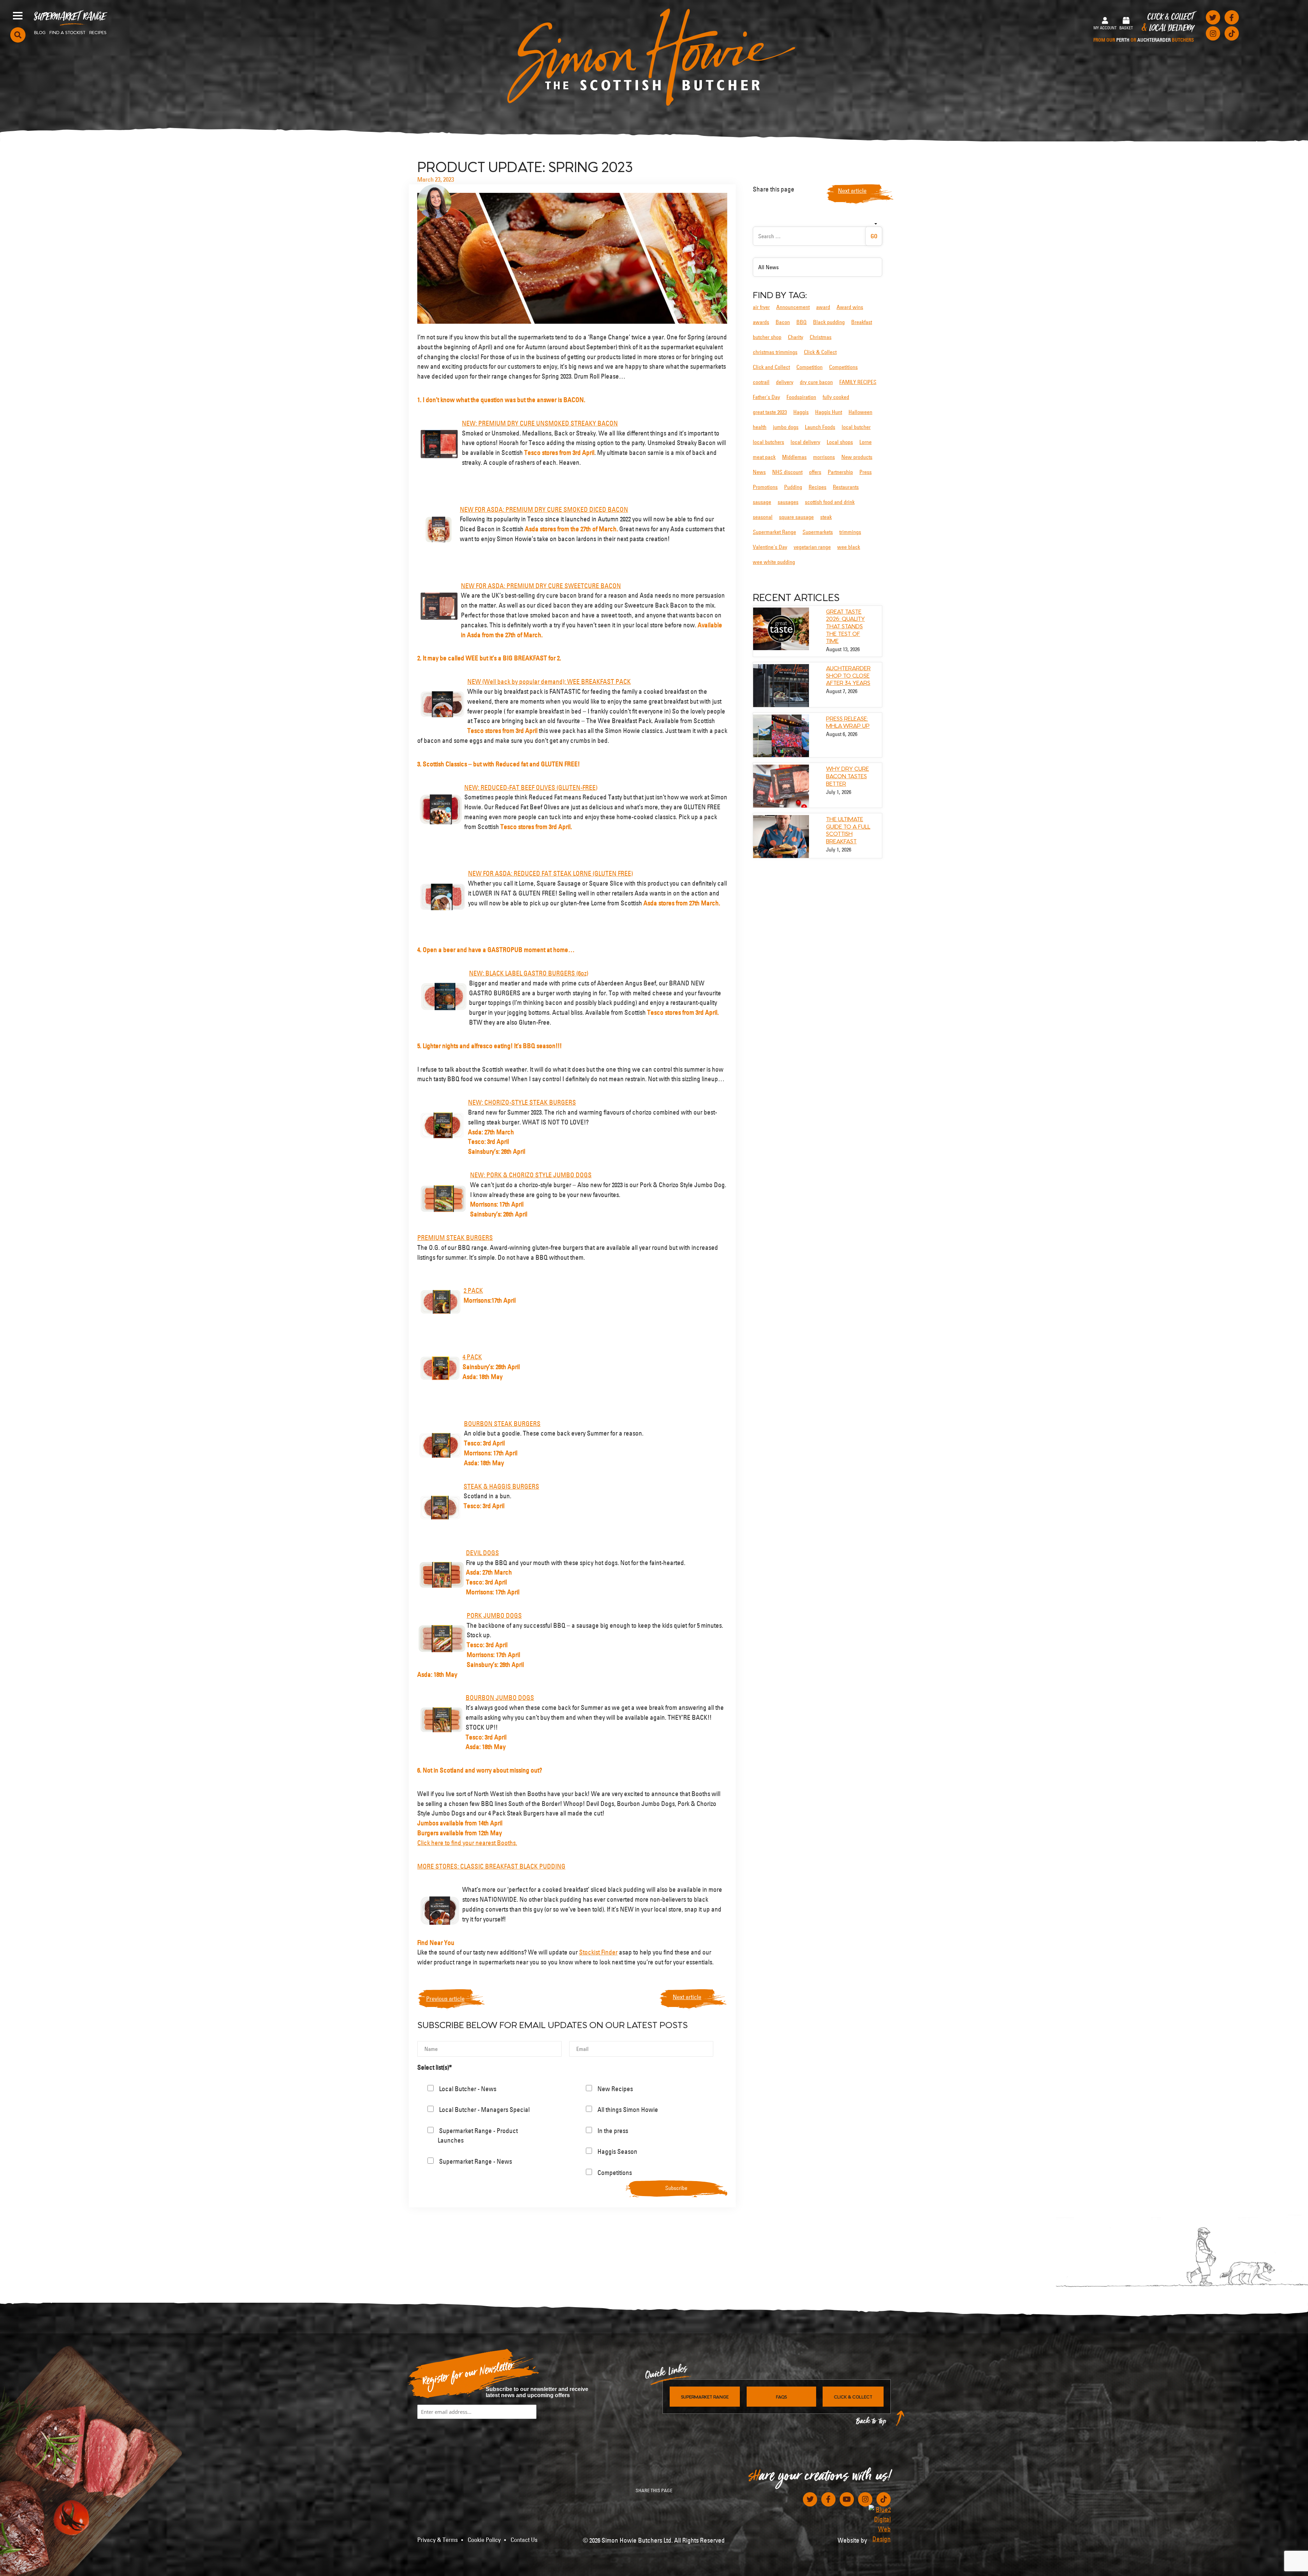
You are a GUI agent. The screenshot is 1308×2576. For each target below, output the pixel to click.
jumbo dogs (786, 427)
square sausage (796, 517)
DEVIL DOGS (482, 1553)
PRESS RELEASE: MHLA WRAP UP (848, 722)
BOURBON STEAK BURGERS (502, 1424)
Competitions (843, 367)
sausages (788, 502)
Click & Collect (1144, 28)
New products (857, 457)
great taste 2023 (770, 412)
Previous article (445, 1999)
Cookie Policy (484, 2540)
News (759, 472)
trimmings (850, 532)
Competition (809, 367)
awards (761, 322)
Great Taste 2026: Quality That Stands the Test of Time (845, 626)
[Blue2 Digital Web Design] (880, 2524)
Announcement (793, 307)
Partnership (840, 472)
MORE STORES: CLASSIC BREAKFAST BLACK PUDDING (491, 1866)
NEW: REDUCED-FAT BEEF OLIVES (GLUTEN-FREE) (531, 787)
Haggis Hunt (829, 412)
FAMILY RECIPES (858, 382)
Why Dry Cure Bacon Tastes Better (847, 775)
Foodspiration (801, 397)
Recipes (98, 32)
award (823, 307)
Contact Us (524, 2540)
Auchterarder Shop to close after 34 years (848, 675)
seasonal (763, 517)
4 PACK (472, 1357)
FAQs (781, 2396)
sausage (762, 502)
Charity (796, 337)
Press (866, 472)
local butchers (768, 442)
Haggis (801, 412)
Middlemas (794, 457)
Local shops (840, 442)
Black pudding (829, 322)
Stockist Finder (598, 1952)
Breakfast (862, 322)
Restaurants (846, 487)
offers (815, 472)
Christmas (821, 337)
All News (768, 267)
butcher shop (767, 337)
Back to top (871, 2423)
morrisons (824, 457)
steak (826, 517)
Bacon (783, 322)
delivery (785, 382)
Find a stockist (67, 32)
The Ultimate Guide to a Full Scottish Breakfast (848, 830)
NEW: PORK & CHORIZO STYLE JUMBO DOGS (531, 1175)
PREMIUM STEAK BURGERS (455, 1238)
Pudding (793, 487)
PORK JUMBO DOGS (494, 1615)
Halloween (860, 412)
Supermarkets (818, 532)
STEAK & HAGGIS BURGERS (501, 1486)
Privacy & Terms (438, 2540)
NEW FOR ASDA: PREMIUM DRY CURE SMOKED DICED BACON (544, 509)
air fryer (761, 307)
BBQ (801, 322)
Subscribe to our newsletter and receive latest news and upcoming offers (537, 2392)
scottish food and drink (830, 502)
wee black (849, 547)
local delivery (805, 442)
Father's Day (766, 397)
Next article (687, 1997)
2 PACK (473, 1290)
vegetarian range (812, 547)
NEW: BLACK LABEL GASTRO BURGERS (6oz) (529, 973)
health (760, 427)
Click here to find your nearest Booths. (467, 1843)
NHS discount (787, 472)
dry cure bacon (816, 382)
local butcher (856, 427)
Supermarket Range (70, 19)
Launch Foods (820, 427)
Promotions (765, 487)
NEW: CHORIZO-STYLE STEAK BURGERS (522, 1102)
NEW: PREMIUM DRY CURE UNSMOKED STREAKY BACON (540, 423)
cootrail (761, 382)
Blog (40, 32)
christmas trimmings (775, 352)
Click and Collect (771, 367)
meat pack (764, 457)
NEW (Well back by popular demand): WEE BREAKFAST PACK (549, 681)
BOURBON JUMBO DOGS (500, 1698)
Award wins (850, 307)
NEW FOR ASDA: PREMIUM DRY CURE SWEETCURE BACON (541, 586)
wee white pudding (774, 562)
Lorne (866, 442)
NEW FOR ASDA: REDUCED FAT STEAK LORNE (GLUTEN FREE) (550, 873)
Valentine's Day (770, 547)
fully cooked (836, 397)
